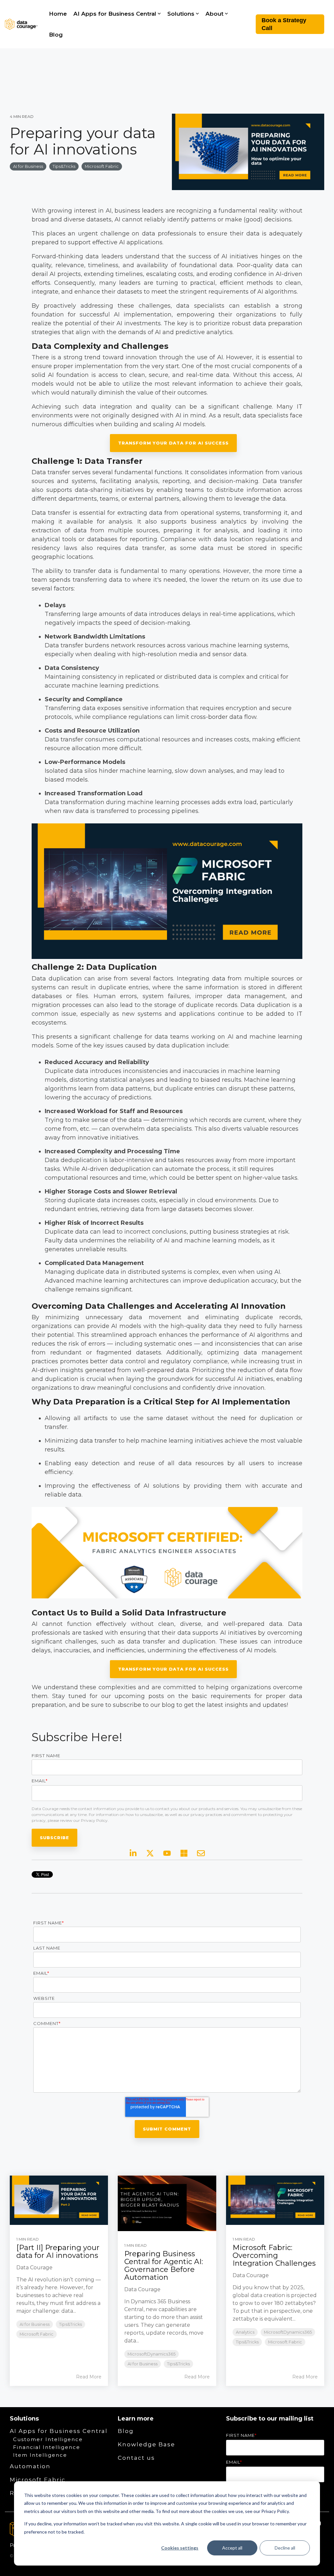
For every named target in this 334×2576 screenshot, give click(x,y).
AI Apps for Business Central (115, 14)
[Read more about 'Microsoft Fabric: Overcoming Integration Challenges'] (275, 2200)
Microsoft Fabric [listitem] (37, 2334)
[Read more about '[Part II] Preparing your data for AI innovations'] (59, 2200)
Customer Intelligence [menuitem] (48, 2439)
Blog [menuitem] (126, 2431)
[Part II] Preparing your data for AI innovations (58, 2252)
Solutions (181, 14)
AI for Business (28, 166)
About (214, 14)
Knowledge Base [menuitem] (146, 2444)
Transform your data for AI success (173, 443)
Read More (89, 2377)
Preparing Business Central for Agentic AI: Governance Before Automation (164, 2266)
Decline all (285, 2548)
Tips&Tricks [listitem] (70, 2324)
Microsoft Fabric (102, 166)
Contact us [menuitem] (136, 2458)
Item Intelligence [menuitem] (40, 2455)
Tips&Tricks (64, 166)
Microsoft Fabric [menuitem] (38, 2480)
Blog (56, 35)
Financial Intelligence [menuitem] (47, 2447)
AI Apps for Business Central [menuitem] (59, 2431)
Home (58, 14)
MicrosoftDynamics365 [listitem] (152, 2354)
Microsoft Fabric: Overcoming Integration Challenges (274, 2255)
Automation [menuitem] (30, 2466)
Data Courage (34, 2268)
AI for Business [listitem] (35, 2324)
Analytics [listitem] (245, 2332)
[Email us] (201, 1853)
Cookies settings (180, 2548)
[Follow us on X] (150, 1853)
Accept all (232, 2548)
